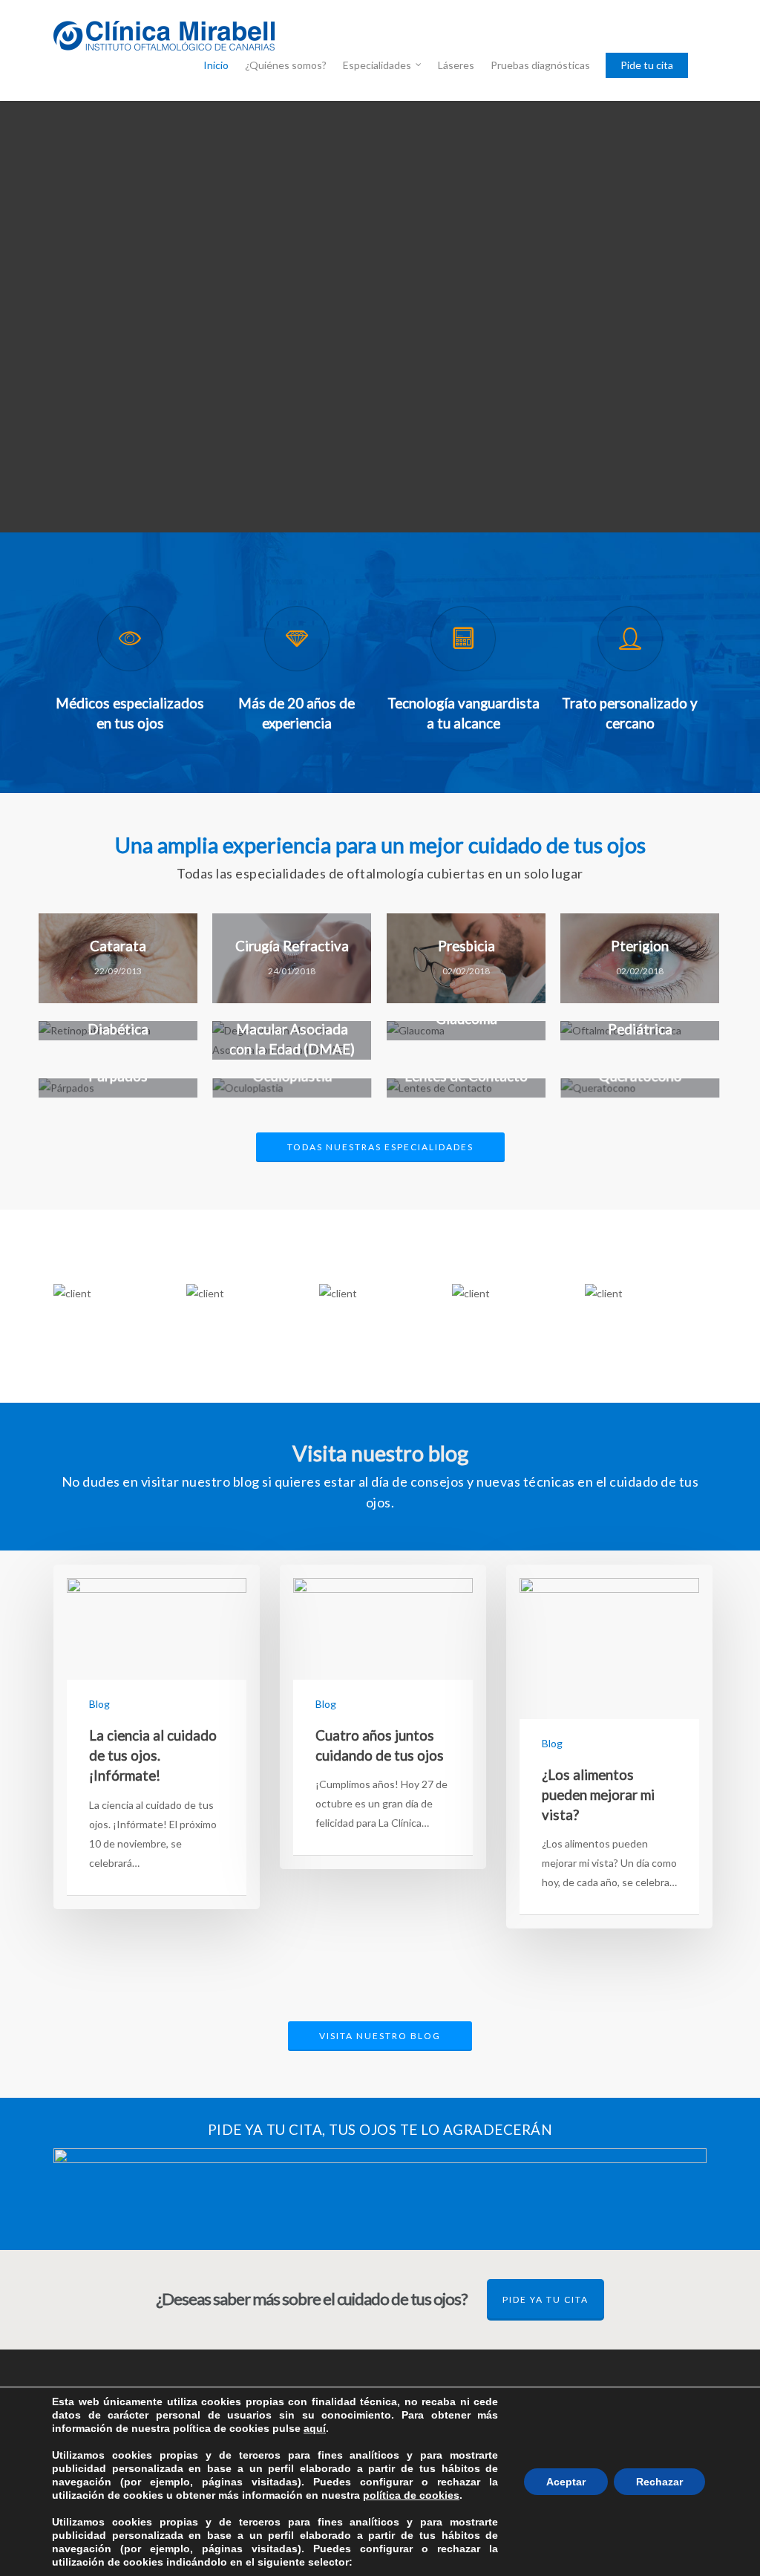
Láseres (456, 65)
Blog (99, 1704)
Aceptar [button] (566, 2482)
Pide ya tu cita (546, 2299)
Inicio (216, 65)
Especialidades (377, 65)
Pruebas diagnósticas (540, 65)
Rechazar (659, 2482)
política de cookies (411, 2495)
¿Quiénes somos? (286, 65)
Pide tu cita (647, 65)
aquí (315, 2428)
